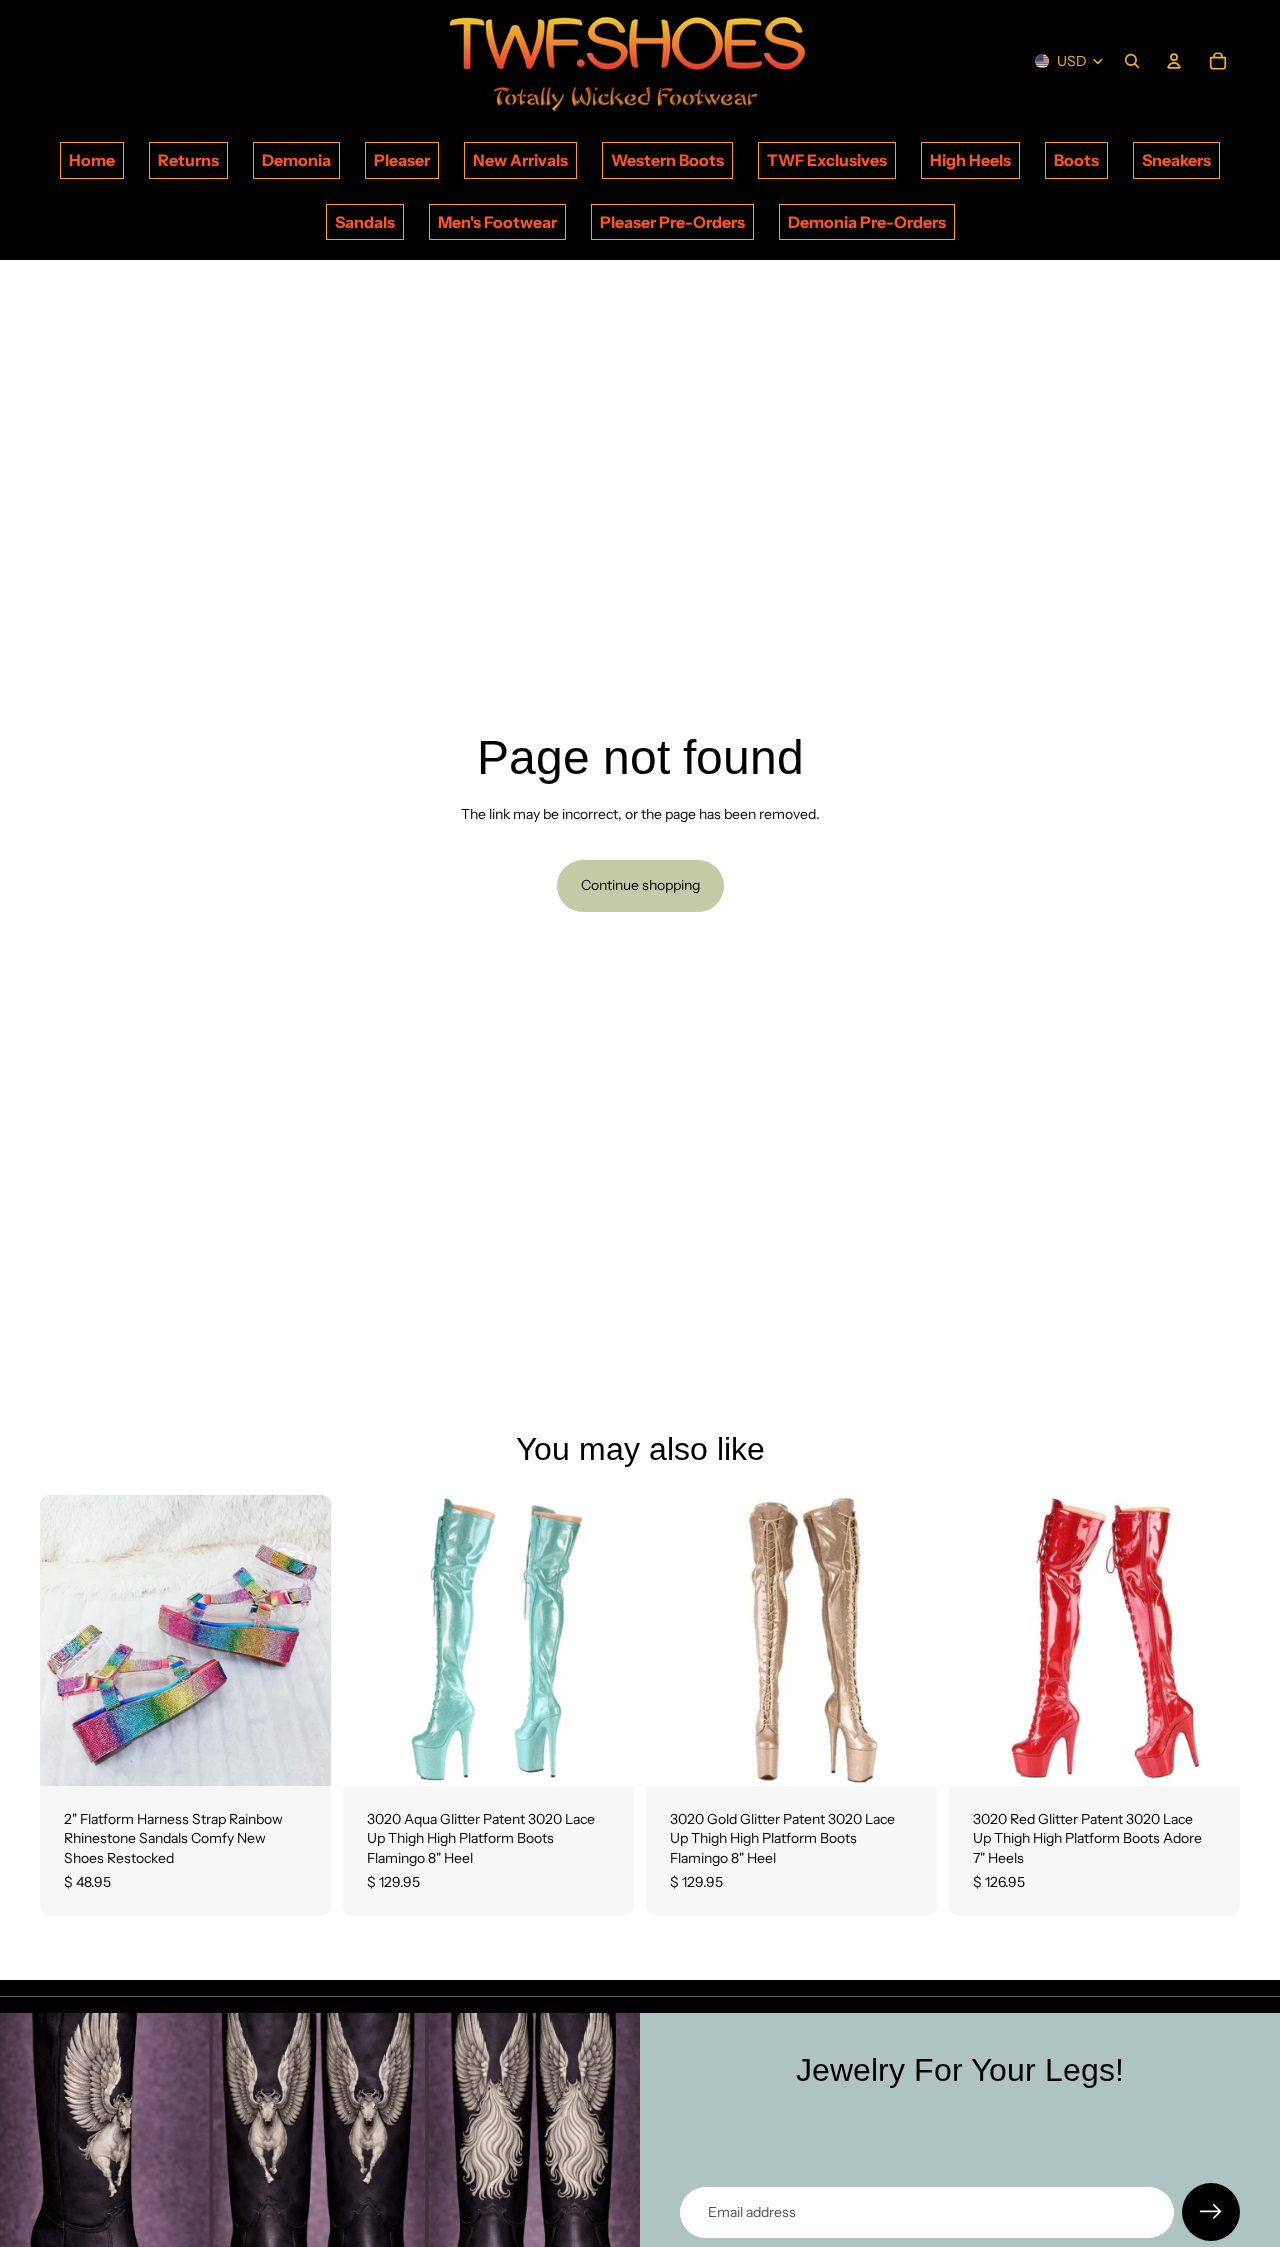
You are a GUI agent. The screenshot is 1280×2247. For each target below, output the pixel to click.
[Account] (1174, 61)
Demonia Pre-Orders (867, 222)
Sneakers (1176, 160)
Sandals (365, 222)
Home (92, 160)
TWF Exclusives (827, 160)
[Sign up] (1211, 2212)
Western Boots (667, 160)
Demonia (296, 160)
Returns (188, 160)
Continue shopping (640, 885)
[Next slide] (301, 1640)
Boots (1076, 160)
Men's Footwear (497, 222)
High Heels (970, 160)
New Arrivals (520, 160)
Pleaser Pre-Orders (672, 222)
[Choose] (300, 1755)
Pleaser (402, 160)
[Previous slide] (70, 1640)
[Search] (1132, 61)
